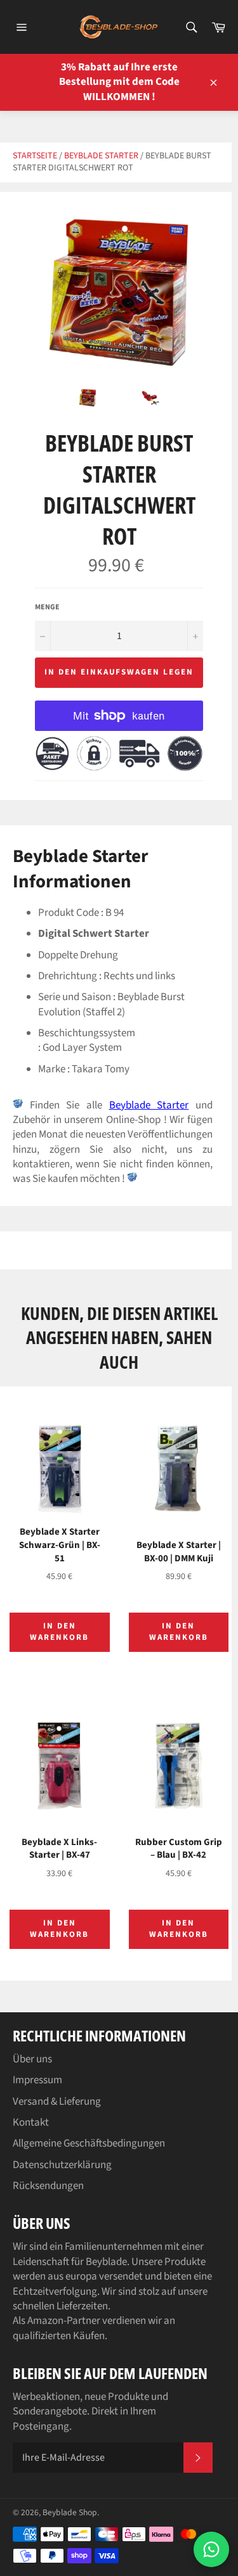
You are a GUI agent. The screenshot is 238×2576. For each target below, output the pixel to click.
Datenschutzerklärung (62, 2165)
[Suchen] (191, 27)
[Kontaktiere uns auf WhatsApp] (211, 2549)
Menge (47, 607)
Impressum (37, 2080)
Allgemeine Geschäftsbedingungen (89, 2143)
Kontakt (31, 2122)
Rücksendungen (48, 2186)
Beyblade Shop (70, 2512)
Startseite (35, 156)
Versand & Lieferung (57, 2102)
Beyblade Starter (101, 156)
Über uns (32, 2059)
